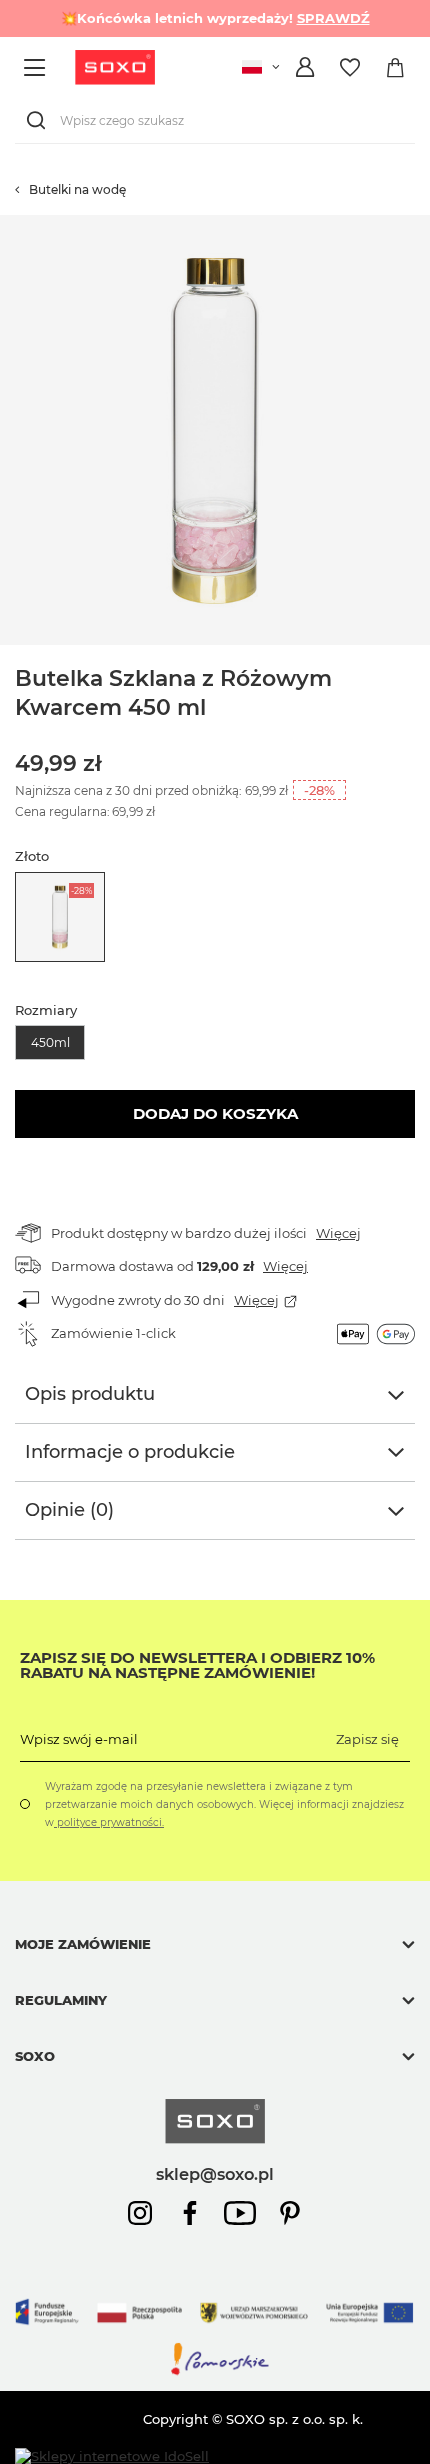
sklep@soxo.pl (215, 2174)
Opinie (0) (69, 1510)
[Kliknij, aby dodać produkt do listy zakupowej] (420, 225)
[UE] (215, 2332)
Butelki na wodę (77, 189)
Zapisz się (367, 1739)
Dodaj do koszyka (215, 1113)
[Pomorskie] (215, 2372)
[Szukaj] (40, 120)
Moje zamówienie (83, 1944)
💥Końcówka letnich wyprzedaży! (215, 18)
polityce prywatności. (109, 1822)
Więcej (338, 1233)
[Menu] (37, 67)
